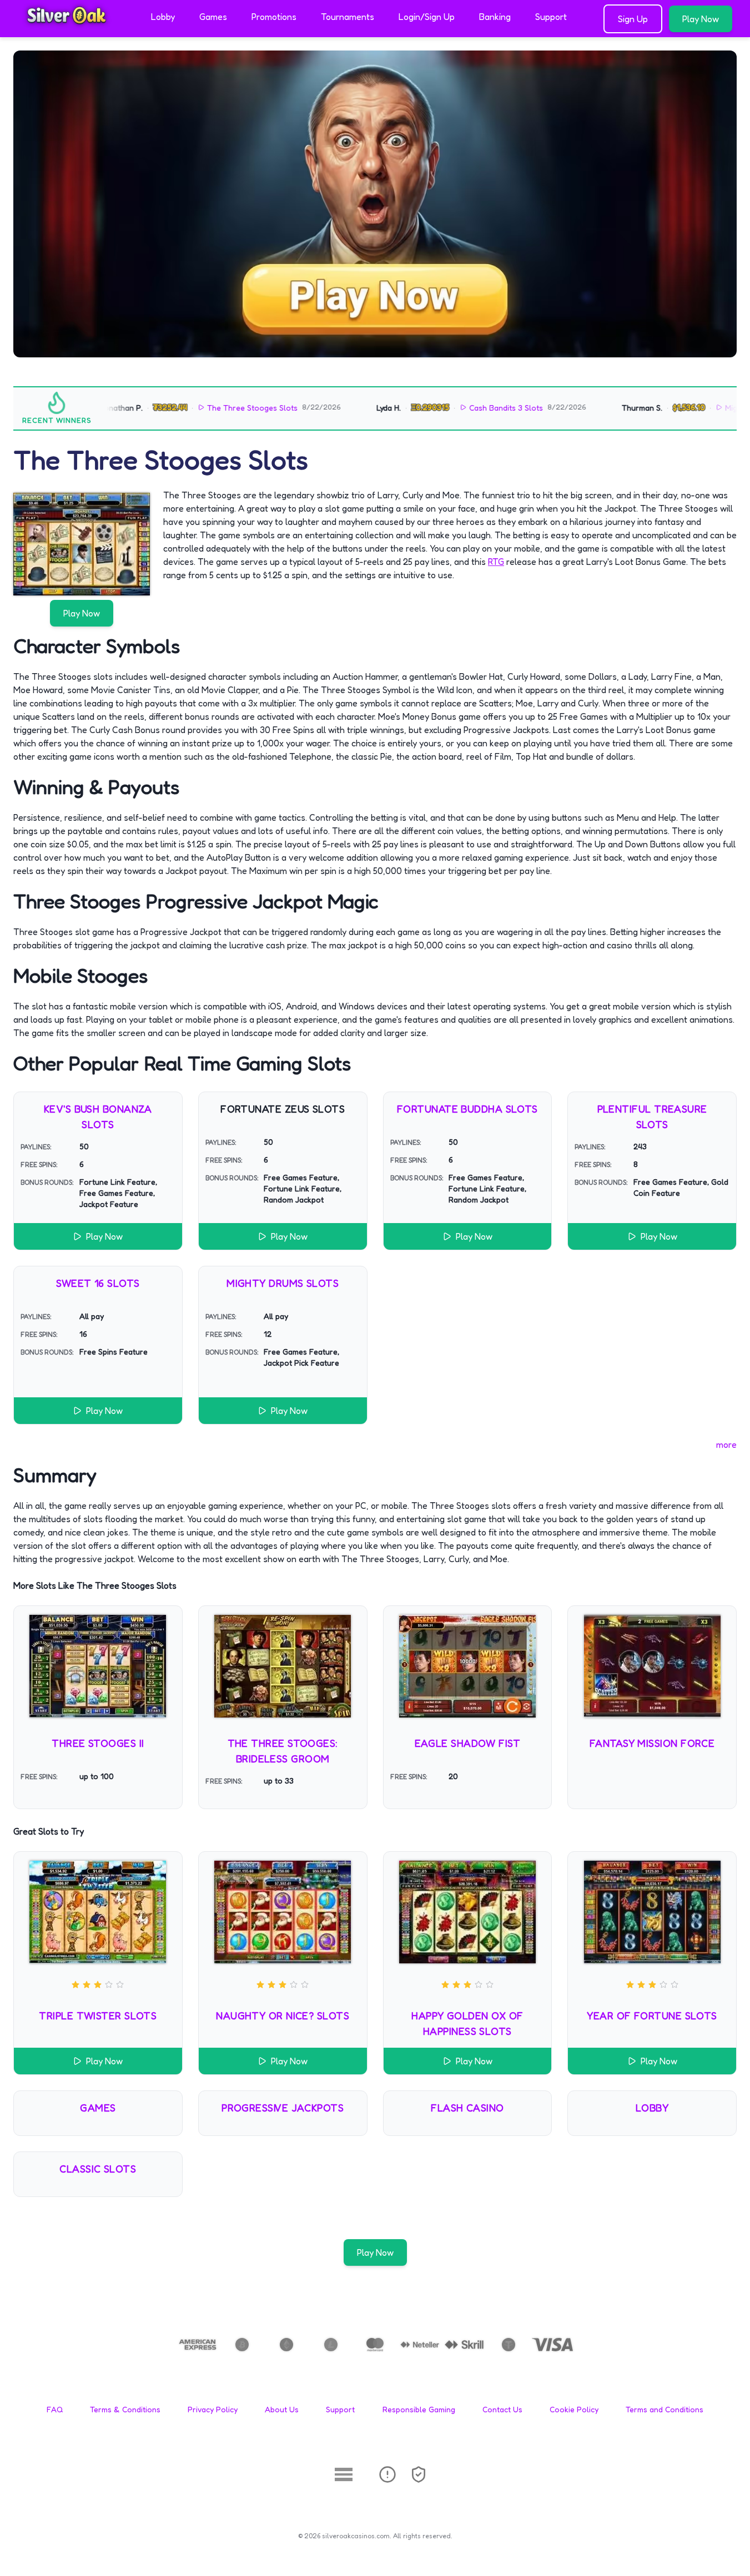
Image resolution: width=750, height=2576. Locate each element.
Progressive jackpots (283, 2108)
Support (551, 17)
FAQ (55, 2409)
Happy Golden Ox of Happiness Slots (467, 2023)
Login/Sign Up (427, 17)
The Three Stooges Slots (213, 408)
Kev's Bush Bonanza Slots (98, 1117)
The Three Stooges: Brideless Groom (283, 1751)
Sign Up (633, 19)
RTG (496, 562)
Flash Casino (467, 2108)
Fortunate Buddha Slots (467, 1109)
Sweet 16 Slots (98, 1283)
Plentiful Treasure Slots (652, 1117)
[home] (73, 29)
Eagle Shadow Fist (468, 1743)
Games (213, 17)
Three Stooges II (98, 1743)
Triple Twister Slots (98, 2016)
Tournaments (348, 17)
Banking (495, 17)
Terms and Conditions (665, 2409)
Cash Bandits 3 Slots (467, 408)
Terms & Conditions (125, 2409)
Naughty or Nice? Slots (283, 2016)
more (726, 1444)
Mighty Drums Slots (283, 1283)
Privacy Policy (213, 2409)
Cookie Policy (574, 2409)
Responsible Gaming (419, 2409)
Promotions (274, 17)
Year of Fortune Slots (652, 2016)
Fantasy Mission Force (652, 1743)
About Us (282, 2409)
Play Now (701, 19)
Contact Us (502, 2409)
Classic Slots (98, 2169)
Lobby (163, 17)
